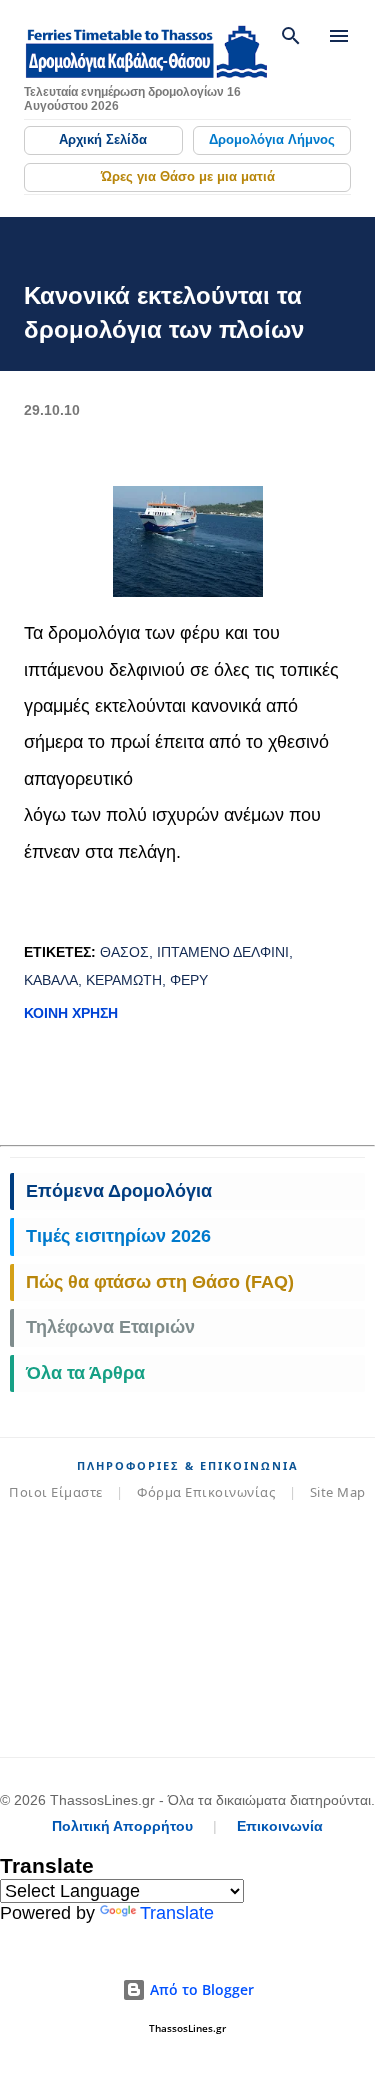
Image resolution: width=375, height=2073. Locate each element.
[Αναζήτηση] (291, 36)
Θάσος (124, 952)
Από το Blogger (200, 1989)
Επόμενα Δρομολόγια (119, 1191)
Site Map (338, 1492)
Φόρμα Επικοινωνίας (206, 1492)
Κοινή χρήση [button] (71, 1013)
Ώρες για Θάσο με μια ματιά (188, 176)
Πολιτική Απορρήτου (122, 1826)
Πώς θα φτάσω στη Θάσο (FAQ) (160, 1282)
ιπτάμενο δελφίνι (223, 952)
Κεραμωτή (124, 980)
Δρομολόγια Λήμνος (272, 139)
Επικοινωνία (280, 1826)
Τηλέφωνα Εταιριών (110, 1327)
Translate (177, 1913)
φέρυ (189, 980)
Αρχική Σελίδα (103, 139)
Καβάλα (51, 980)
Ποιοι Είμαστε (56, 1492)
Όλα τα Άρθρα (85, 1373)
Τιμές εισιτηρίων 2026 (118, 1236)
